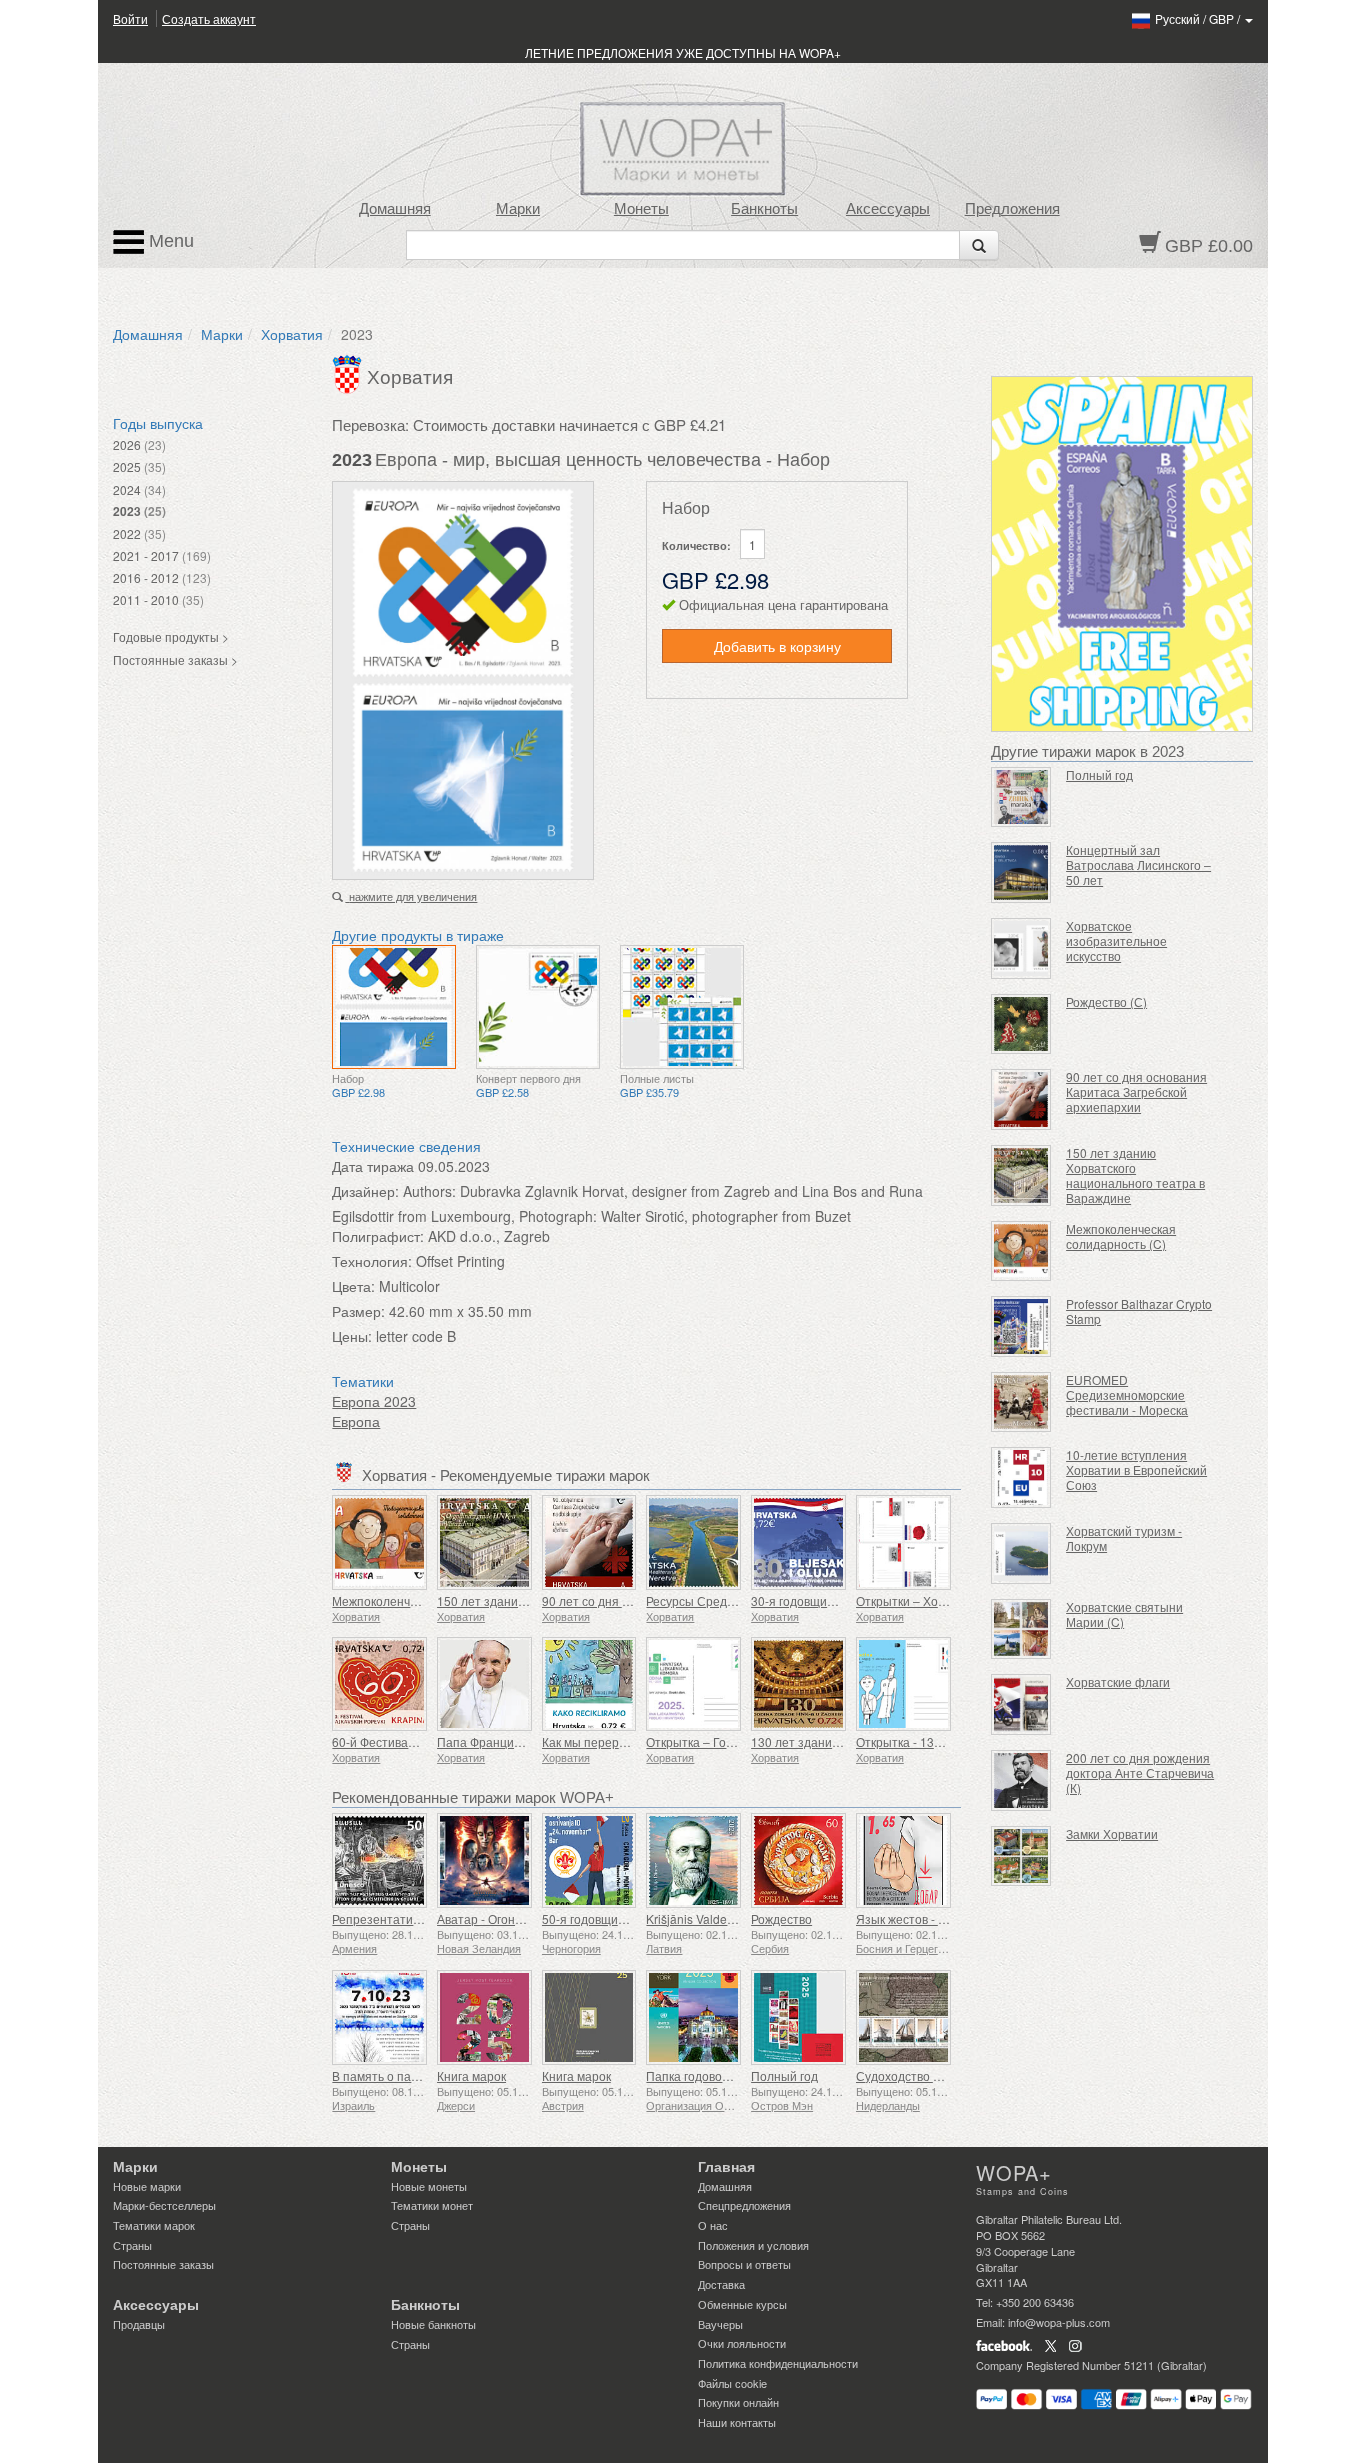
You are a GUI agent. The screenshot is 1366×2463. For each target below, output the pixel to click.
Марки (518, 209)
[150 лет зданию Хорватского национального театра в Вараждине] (484, 1542)
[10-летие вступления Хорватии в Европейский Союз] (1021, 1477)
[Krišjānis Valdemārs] (693, 1860)
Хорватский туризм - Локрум (1124, 1538)
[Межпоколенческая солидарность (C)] (379, 1542)
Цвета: (353, 1286)
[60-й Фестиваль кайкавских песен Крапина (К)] (379, 1684)
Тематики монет (432, 2205)
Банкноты (764, 209)
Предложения (1012, 209)
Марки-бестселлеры (164, 2205)
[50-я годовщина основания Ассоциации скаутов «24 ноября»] (589, 1860)
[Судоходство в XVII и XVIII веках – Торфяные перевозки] (903, 2017)
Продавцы (139, 2324)
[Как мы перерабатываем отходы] (589, 1684)
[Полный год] (798, 2017)
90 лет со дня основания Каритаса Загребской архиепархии (1136, 1091)
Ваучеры (720, 2324)
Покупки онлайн (738, 2402)
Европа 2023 (374, 1401)
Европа (356, 1421)
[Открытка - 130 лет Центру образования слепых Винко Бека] (903, 1684)
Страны (132, 2245)
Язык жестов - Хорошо (920, 1918)
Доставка (721, 2284)
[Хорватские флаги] (1021, 1704)
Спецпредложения (744, 2205)
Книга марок (471, 2075)
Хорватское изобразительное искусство (1116, 940)
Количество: (696, 545)
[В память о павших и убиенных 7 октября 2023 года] (379, 2017)
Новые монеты (429, 2186)
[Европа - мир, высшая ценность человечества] (394, 1007)
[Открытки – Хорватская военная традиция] (903, 1542)
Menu (169, 241)
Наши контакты (737, 2422)
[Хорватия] (349, 372)
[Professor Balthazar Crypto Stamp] (1021, 1326)
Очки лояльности (742, 2343)
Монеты (641, 209)
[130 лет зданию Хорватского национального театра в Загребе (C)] (798, 1684)
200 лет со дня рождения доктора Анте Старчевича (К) (1140, 1772)
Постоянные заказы (163, 2264)
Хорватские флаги (1118, 1681)
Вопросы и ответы (744, 2264)
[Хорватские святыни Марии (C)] (1021, 1629)
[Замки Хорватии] (1021, 1856)
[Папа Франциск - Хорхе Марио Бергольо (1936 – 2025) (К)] (484, 1684)
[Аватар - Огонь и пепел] (484, 1860)
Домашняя (395, 209)
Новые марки (147, 2186)
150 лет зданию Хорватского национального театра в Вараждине (1135, 1175)
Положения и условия (753, 2245)
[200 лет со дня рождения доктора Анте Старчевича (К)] (1021, 1780)
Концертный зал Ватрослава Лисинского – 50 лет (1138, 864)
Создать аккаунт (209, 18)
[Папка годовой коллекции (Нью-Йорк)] (693, 2017)
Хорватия (292, 334)
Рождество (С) (1106, 1001)
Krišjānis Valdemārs (700, 1918)
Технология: (372, 1261)
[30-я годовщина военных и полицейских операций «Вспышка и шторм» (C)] (798, 1542)
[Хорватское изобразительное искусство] (1021, 948)
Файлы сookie (732, 2383)
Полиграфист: (378, 1236)
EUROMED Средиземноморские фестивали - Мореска (1127, 1394)
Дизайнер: (365, 1191)
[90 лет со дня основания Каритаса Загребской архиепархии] (589, 1542)
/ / (1199, 18)
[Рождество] (798, 1860)
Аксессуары (888, 209)
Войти (130, 18)
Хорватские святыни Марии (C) (1124, 1614)
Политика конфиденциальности (778, 2363)
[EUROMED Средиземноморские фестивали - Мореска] (1021, 1402)
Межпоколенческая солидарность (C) (1121, 1236)
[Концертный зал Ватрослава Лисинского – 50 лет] (1021, 872)
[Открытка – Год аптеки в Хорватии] (693, 1684)
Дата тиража (373, 1166)
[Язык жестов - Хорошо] (903, 1860)
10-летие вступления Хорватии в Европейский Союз (1136, 1469)
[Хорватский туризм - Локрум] (1021, 1553)
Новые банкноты (433, 2324)
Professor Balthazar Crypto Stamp (1139, 1311)
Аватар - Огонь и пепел (503, 1918)
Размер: (358, 1311)
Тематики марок (154, 2225)
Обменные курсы (742, 2304)
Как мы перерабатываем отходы (635, 1741)
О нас (713, 2225)
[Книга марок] (484, 2017)
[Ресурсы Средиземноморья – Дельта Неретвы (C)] (693, 1542)
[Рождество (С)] (1021, 1024)
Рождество (781, 1918)
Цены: (352, 1336)
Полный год (784, 2075)
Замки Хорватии (1112, 1833)
